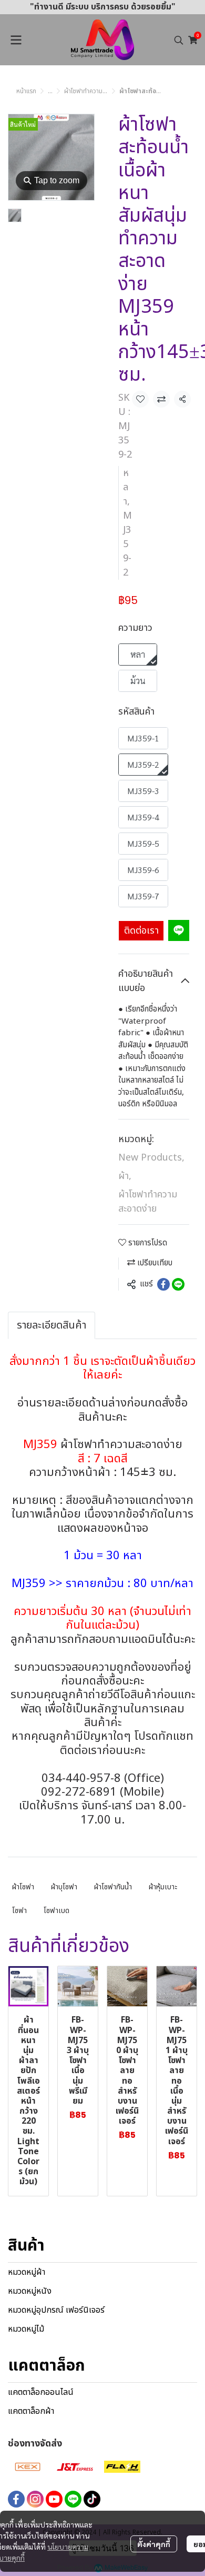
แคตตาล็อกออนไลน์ (41, 2392)
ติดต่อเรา (141, 931)
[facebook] (16, 2499)
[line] (73, 2499)
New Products (151, 1158)
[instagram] (35, 2499)
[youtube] (54, 2499)
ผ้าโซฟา (23, 1887)
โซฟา (19, 1911)
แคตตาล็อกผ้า (31, 2411)
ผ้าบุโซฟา (64, 1887)
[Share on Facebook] (163, 1284)
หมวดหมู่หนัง (30, 2291)
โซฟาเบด (57, 1911)
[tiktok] (92, 2499)
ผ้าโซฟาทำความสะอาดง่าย (96, 91)
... (50, 91)
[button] (179, 40)
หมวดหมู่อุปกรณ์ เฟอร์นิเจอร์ (56, 2310)
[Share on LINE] (178, 1284)
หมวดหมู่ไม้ (26, 2329)
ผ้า (125, 1176)
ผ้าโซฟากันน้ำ (113, 1887)
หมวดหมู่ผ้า (27, 2272)
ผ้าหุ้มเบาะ (163, 1887)
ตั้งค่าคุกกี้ (154, 2544)
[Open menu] (16, 40)
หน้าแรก (26, 91)
